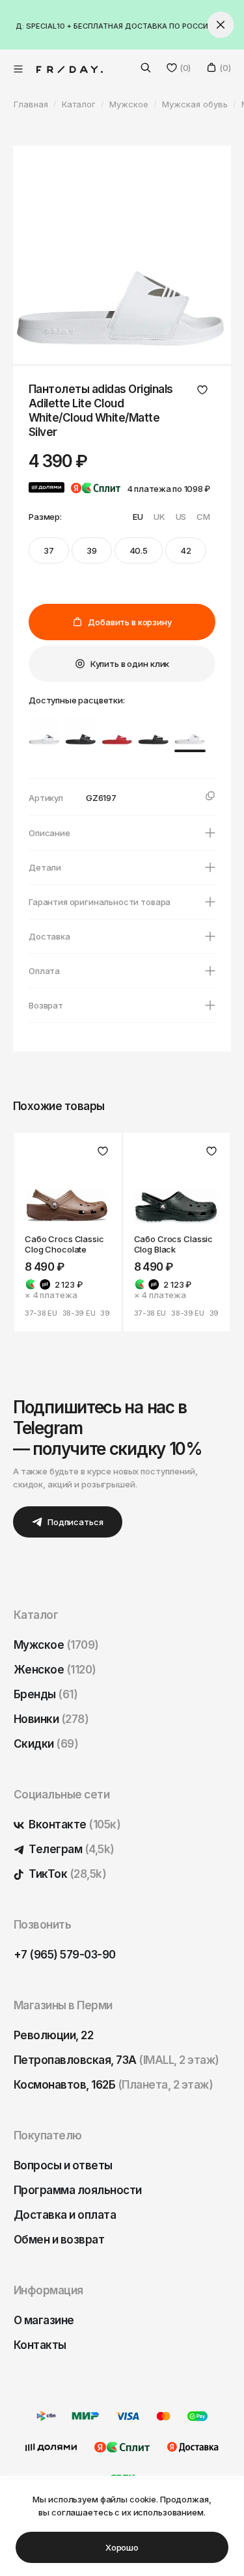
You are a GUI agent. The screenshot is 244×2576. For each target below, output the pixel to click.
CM (203, 517)
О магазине (44, 2320)
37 (49, 550)
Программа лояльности (78, 2190)
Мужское (56, 1645)
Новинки (51, 1719)
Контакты (40, 2345)
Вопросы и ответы (63, 2165)
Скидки (46, 1744)
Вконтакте (74, 1824)
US (181, 517)
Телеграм (71, 1849)
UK (159, 517)
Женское (55, 1670)
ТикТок (66, 1874)
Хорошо (122, 2547)
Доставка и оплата (65, 2215)
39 (92, 550)
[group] (44, 731)
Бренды (46, 1694)
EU (138, 517)
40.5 (139, 550)
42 (186, 550)
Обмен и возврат (59, 2240)
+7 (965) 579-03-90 (65, 1955)
